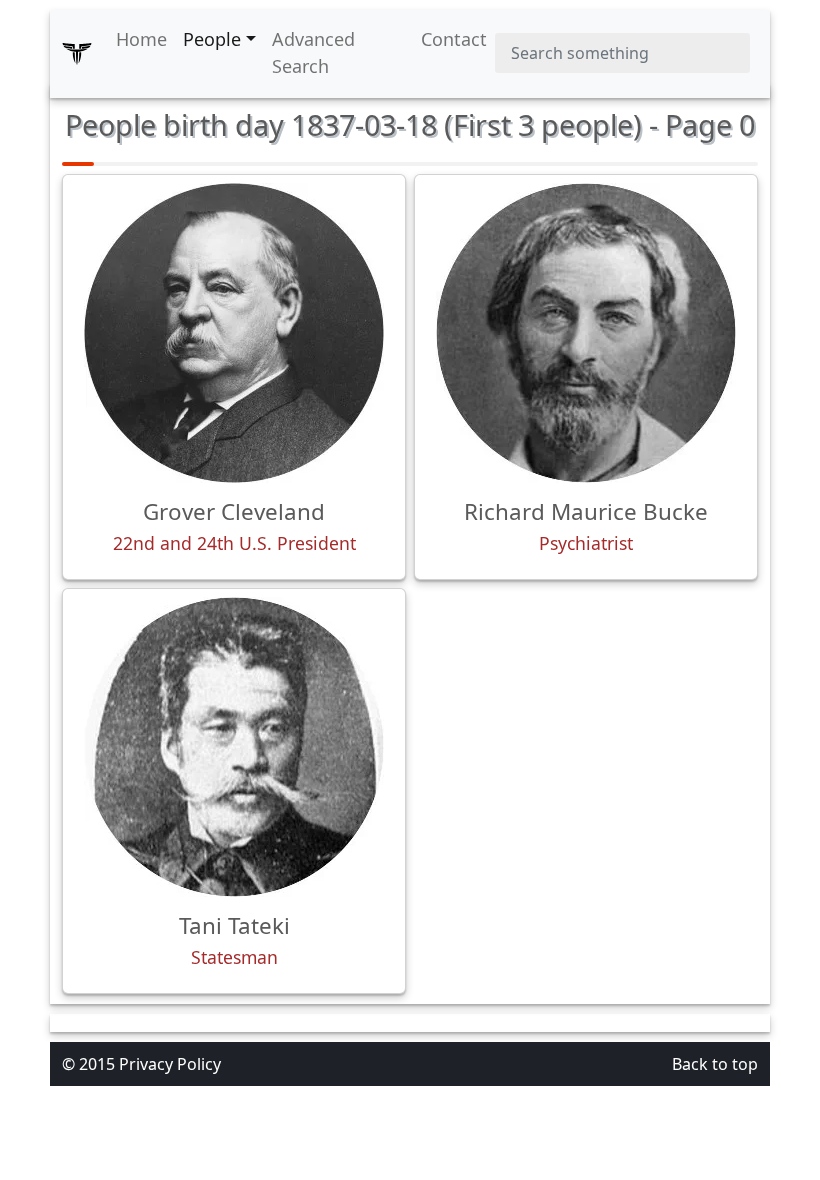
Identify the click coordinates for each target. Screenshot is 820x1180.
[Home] (77, 53)
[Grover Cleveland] (234, 333)
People (212, 39)
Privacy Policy (170, 1064)
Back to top (715, 1064)
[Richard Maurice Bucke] (586, 333)
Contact (454, 39)
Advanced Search (313, 52)
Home (141, 39)
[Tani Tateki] (234, 747)
